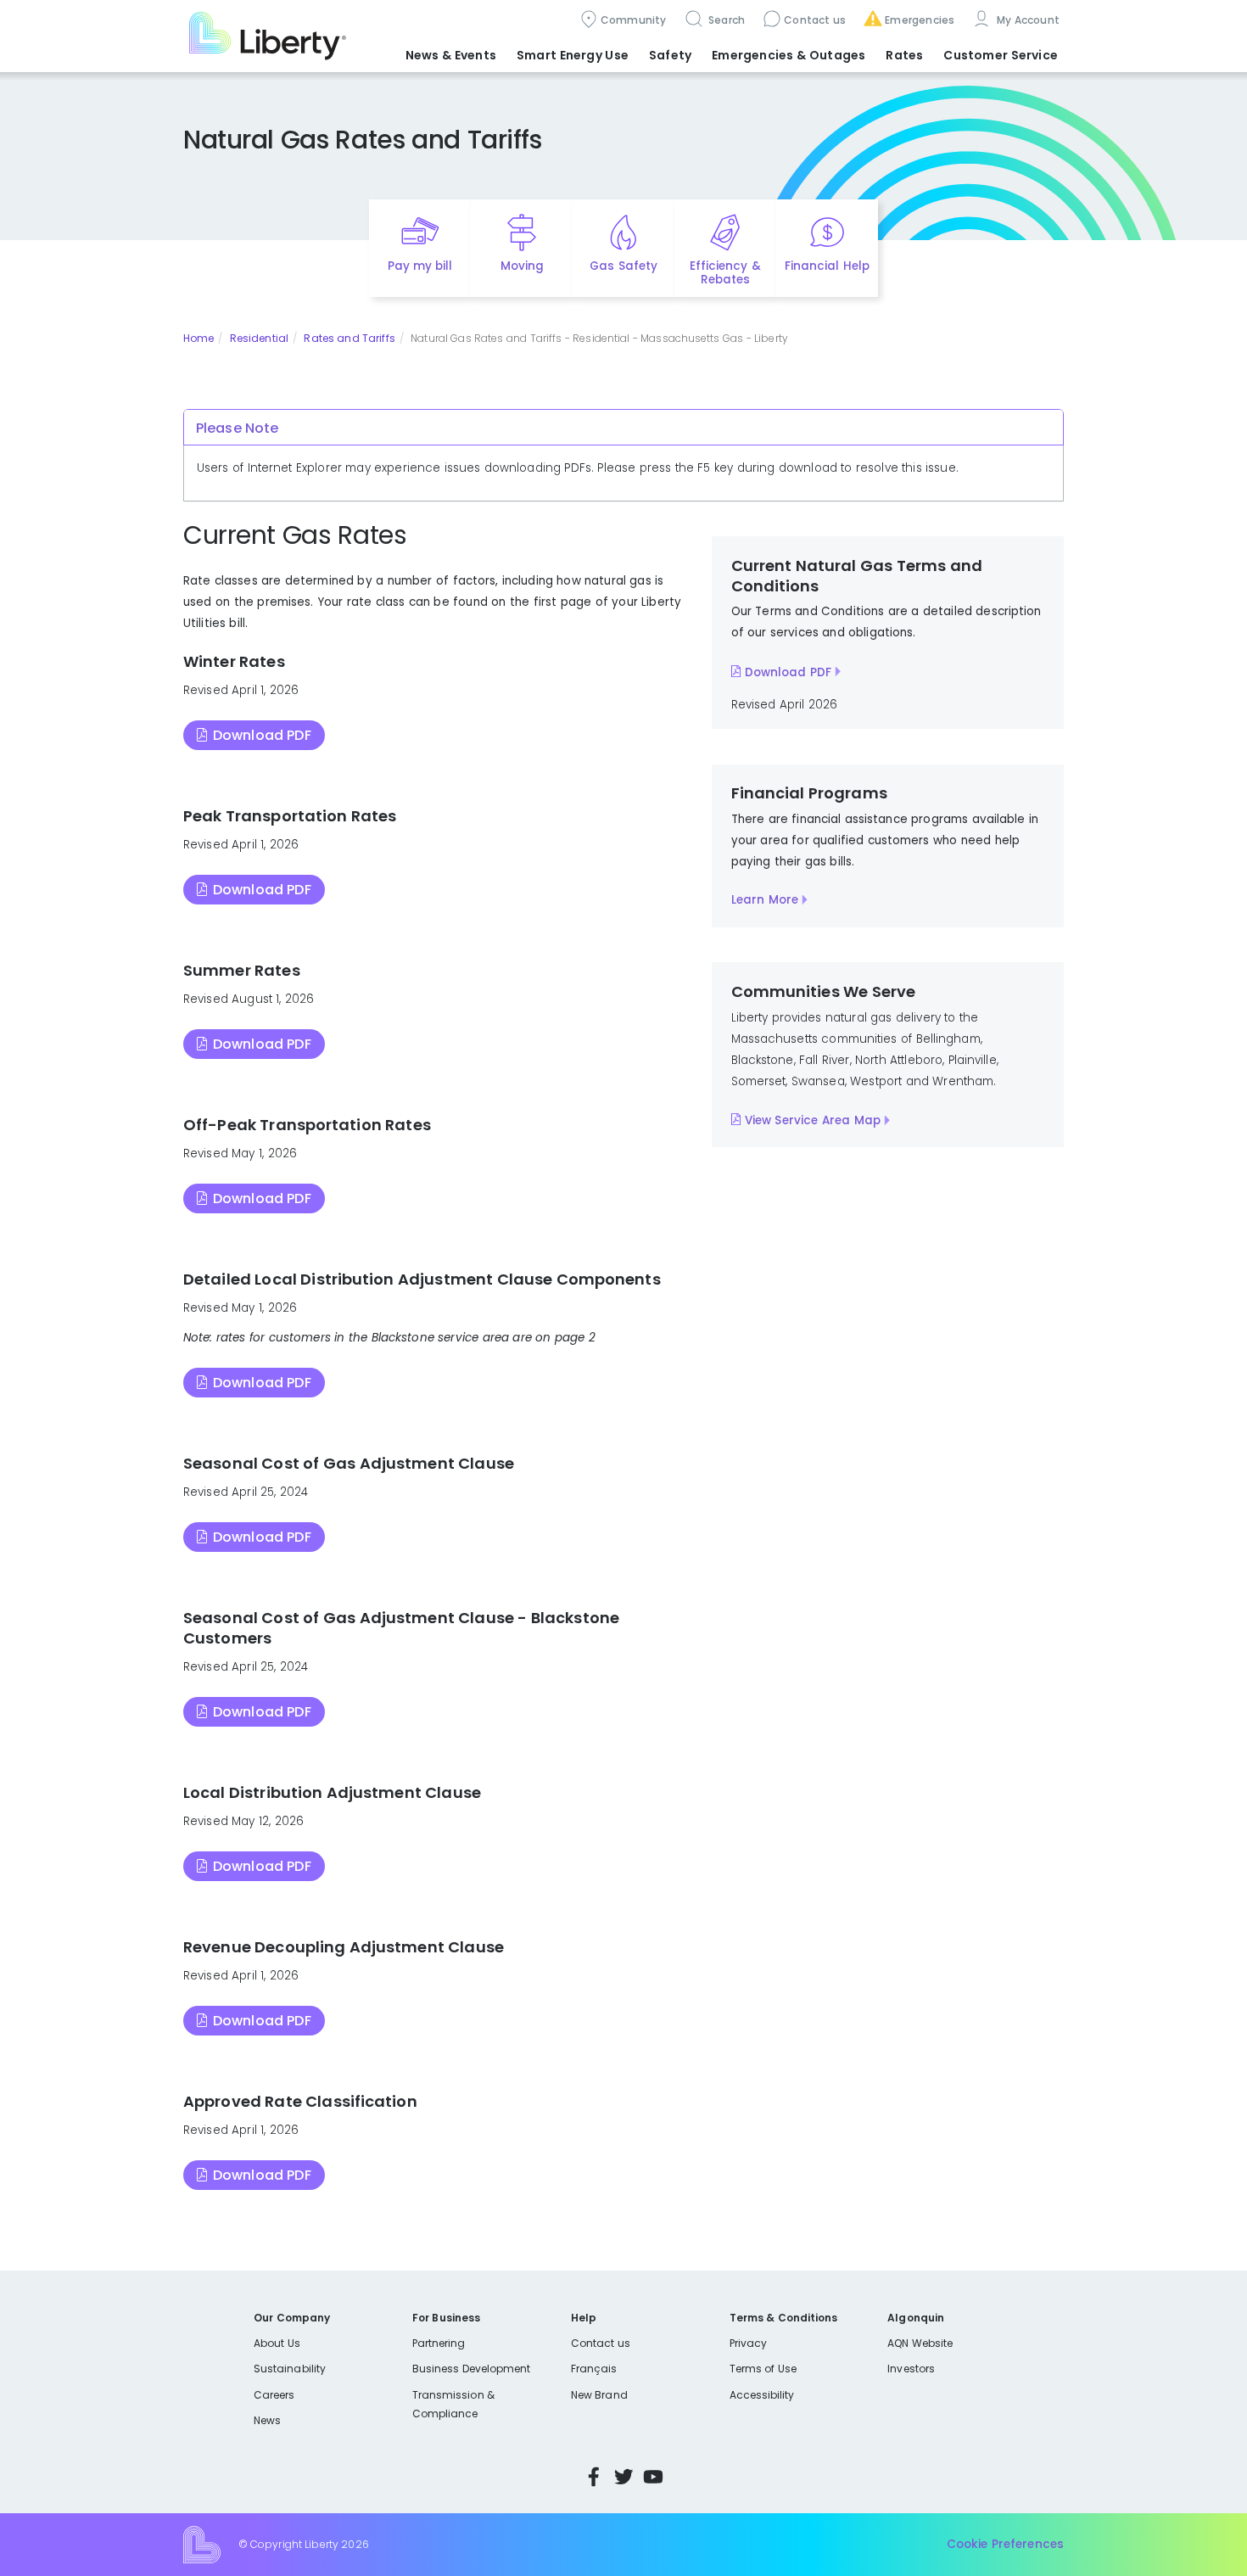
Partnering (439, 2343)
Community (634, 20)
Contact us (815, 20)
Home (199, 338)
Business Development (472, 2369)
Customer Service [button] (1001, 55)
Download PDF (262, 735)
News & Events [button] (451, 55)
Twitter (623, 2477)
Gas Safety (623, 266)
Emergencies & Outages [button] (788, 55)
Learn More (765, 900)
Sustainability (290, 2369)
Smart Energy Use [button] (573, 55)
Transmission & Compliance (453, 2404)
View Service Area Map (813, 1120)
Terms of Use (763, 2369)
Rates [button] (904, 55)
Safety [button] (670, 55)
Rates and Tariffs (349, 338)
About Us (277, 2343)
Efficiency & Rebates (725, 273)
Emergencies (920, 20)
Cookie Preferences (1005, 2544)
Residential (259, 338)
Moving (522, 266)
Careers (274, 2395)
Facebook (594, 2477)
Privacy (748, 2343)
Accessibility (762, 2395)
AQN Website (920, 2343)
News (267, 2420)
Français (594, 2369)
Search (726, 20)
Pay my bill (420, 266)
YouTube (653, 2477)
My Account (1026, 20)
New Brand (599, 2395)
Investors (911, 2369)
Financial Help (827, 266)
